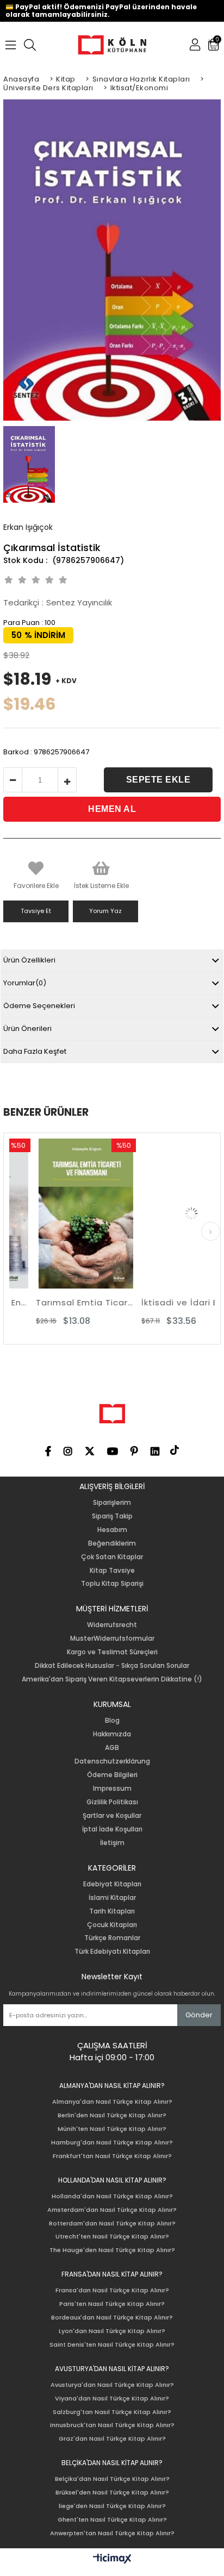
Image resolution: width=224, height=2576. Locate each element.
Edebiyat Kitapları (112, 1884)
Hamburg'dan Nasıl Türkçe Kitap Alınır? (112, 2143)
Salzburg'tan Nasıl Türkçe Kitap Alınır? (112, 2412)
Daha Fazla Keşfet (35, 1051)
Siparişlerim (112, 1503)
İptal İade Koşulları (112, 1829)
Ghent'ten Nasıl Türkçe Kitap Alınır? (112, 2520)
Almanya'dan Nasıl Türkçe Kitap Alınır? (112, 2102)
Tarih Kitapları (112, 1911)
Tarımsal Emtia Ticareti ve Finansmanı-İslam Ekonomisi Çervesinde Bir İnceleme (65, 1302)
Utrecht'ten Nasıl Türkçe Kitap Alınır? (112, 2237)
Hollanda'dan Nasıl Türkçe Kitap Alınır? (112, 2196)
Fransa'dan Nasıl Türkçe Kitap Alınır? (112, 2290)
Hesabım (112, 1530)
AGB (112, 1748)
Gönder (199, 2015)
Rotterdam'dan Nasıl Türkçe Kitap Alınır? (112, 2224)
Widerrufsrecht (112, 1625)
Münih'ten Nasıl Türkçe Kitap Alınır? (112, 2129)
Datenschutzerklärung (112, 1761)
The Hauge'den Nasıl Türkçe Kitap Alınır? (112, 2250)
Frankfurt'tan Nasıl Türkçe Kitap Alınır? (112, 2156)
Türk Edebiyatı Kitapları (112, 1952)
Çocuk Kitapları (112, 1925)
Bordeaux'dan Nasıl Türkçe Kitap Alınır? (112, 2318)
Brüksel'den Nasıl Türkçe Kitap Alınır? (112, 2493)
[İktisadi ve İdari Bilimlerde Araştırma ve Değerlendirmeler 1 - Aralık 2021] (170, 1214)
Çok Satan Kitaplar (112, 1557)
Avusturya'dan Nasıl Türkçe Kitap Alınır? (112, 2385)
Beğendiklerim (112, 1543)
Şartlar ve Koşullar (112, 1816)
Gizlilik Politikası (112, 1802)
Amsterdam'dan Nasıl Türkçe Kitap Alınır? (112, 2210)
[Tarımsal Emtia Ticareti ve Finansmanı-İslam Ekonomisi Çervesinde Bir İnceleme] (65, 1214)
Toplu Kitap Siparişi (112, 1584)
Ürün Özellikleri (29, 960)
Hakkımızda (112, 1734)
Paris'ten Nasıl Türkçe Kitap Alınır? (112, 2304)
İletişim (112, 1843)
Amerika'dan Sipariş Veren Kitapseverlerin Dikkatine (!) (112, 1679)
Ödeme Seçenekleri (39, 1006)
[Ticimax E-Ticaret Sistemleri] (112, 2559)
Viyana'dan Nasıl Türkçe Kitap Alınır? (112, 2399)
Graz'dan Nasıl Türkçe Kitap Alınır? (112, 2439)
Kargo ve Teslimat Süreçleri (112, 1652)
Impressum (112, 1789)
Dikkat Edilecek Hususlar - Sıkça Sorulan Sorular (112, 1666)
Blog (112, 1721)
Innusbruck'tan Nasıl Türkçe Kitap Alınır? (112, 2425)
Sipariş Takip (112, 1516)
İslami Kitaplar (112, 1898)
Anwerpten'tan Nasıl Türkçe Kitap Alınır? (112, 2533)
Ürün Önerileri (27, 1028)
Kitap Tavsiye (112, 1571)
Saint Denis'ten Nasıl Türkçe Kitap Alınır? (112, 2345)
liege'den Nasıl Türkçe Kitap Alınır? (112, 2506)
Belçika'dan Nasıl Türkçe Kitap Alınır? (112, 2479)
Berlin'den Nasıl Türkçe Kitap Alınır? (112, 2115)
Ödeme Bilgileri (112, 1775)
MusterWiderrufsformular (112, 1639)
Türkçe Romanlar (112, 1938)
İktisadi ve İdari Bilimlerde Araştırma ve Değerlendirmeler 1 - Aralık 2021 (170, 1302)
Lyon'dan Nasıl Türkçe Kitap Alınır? (112, 2331)
